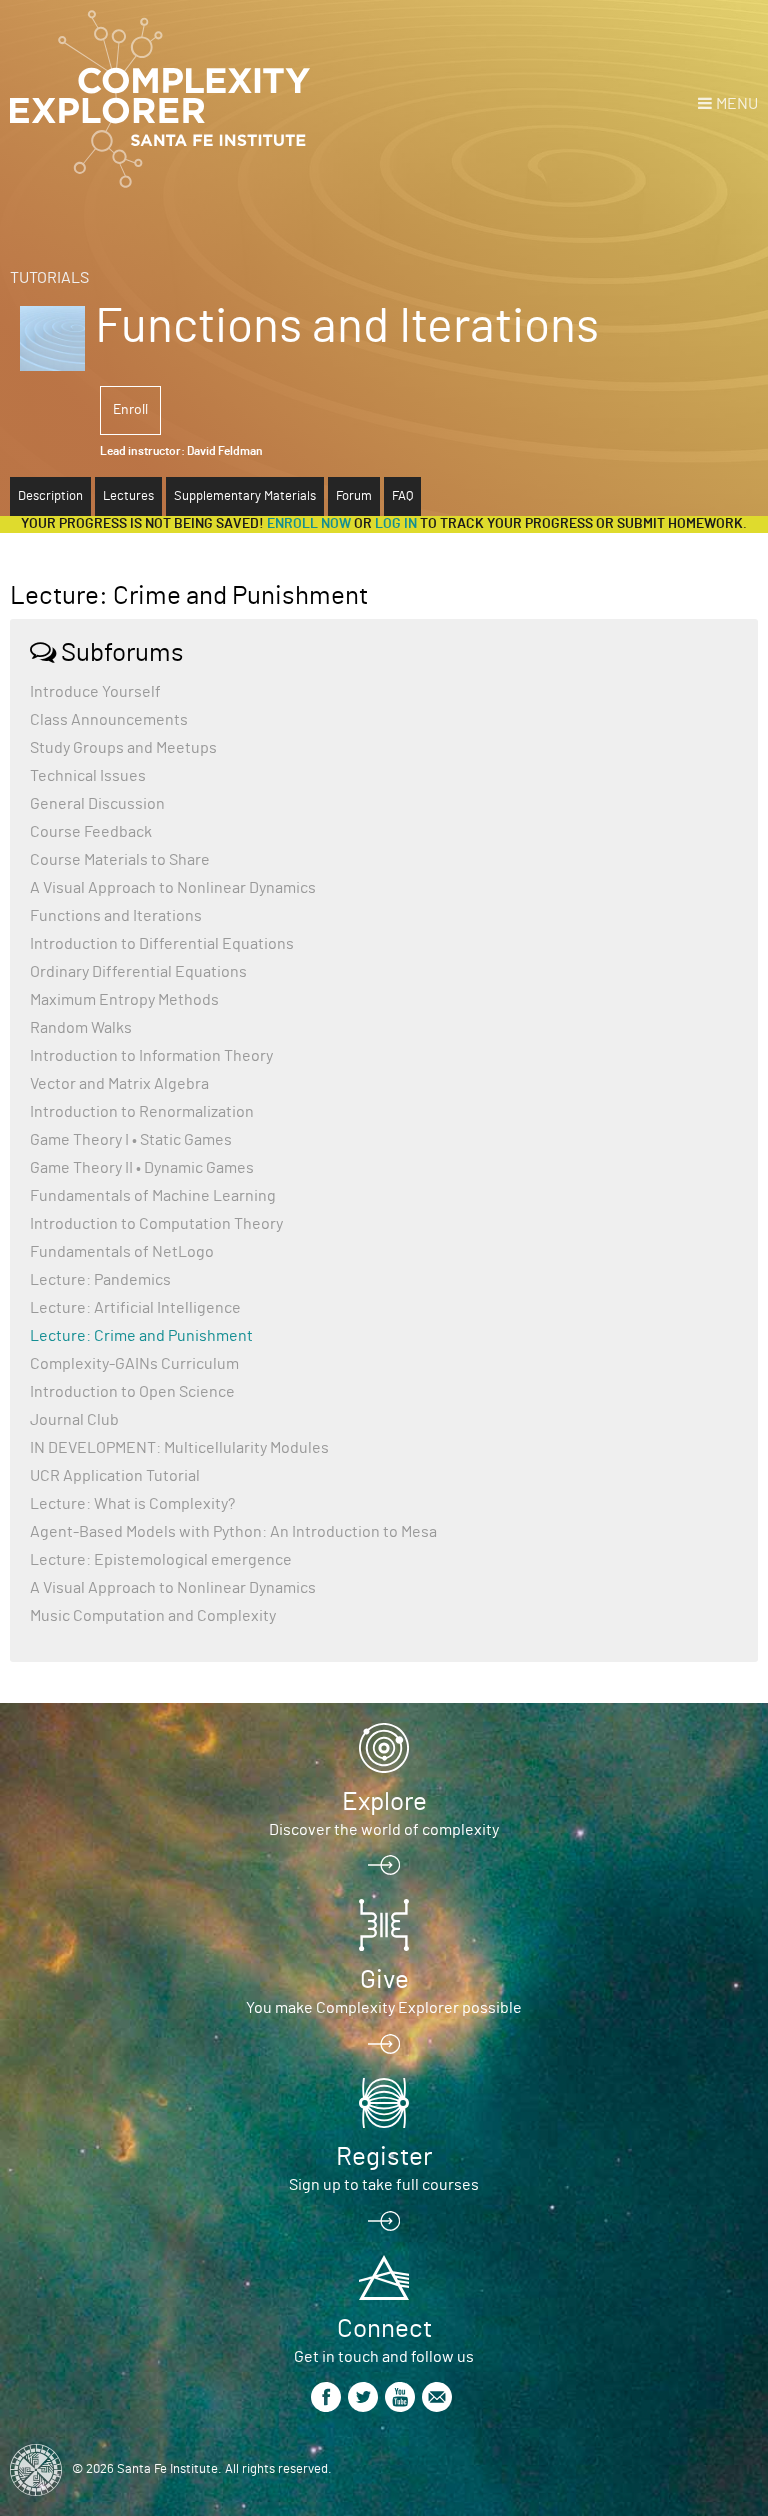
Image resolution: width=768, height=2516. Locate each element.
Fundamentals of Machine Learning (153, 1196)
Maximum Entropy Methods (124, 1000)
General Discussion (97, 804)
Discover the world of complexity (384, 1830)
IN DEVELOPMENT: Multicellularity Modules (179, 1448)
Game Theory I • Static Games (131, 1140)
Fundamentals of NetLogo (122, 1252)
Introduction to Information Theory (151, 1056)
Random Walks (81, 1028)
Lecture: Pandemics (100, 1280)
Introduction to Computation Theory (156, 1224)
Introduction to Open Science (132, 1392)
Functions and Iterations (116, 916)
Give (384, 1980)
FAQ (402, 496)
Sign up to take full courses (384, 2185)
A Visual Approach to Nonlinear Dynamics (173, 888)
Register (384, 2157)
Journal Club (74, 1420)
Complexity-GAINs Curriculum (134, 1364)
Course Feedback (91, 832)
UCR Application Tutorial (115, 1476)
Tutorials (49, 278)
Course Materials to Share (120, 860)
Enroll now (309, 524)
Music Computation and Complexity (153, 1616)
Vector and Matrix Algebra (119, 1084)
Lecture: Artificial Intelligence (135, 1308)
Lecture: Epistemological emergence (161, 1560)
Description (50, 496)
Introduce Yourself (95, 692)
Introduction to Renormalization (142, 1112)
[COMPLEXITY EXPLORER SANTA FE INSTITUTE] (160, 100)
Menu (737, 104)
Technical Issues (88, 776)
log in (396, 524)
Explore (384, 1802)
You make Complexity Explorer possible (384, 2008)
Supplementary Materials (245, 496)
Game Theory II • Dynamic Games (142, 1168)
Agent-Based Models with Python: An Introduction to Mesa (233, 1532)
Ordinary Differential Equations (138, 972)
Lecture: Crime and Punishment (141, 1336)
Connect (384, 2329)
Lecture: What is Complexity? (132, 1504)
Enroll (130, 410)
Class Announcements (109, 720)
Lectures (128, 496)
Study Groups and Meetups (123, 748)
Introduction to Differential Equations (162, 944)
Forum (354, 496)
